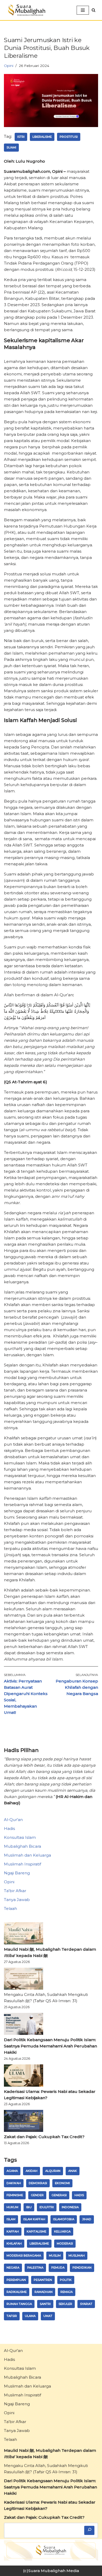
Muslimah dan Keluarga (27, 1855)
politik (66, 2280)
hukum (12, 2207)
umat (48, 2316)
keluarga (62, 2231)
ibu (29, 2207)
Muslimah (77, 2256)
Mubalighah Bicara (22, 1846)
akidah (32, 2171)
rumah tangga (19, 2304)
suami (11, 147)
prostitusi (69, 137)
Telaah (10, 1908)
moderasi (65, 2243)
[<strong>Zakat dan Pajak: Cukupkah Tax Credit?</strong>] (24, 2122)
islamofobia (64, 2219)
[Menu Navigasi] (83, 10)
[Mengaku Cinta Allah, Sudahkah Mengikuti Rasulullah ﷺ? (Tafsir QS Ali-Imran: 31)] (24, 1980)
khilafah (14, 2243)
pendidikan (82, 2268)
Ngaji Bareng (17, 1873)
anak (73, 2171)
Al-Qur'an (13, 1820)
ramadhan (44, 2292)
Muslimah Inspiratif (22, 1864)
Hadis (9, 1828)
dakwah (14, 2183)
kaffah (13, 2231)
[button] (93, 10)
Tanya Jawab (17, 1900)
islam (11, 2219)
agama (12, 2171)
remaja (67, 2292)
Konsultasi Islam (20, 1837)
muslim (55, 2256)
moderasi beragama (24, 2256)
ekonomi (62, 2183)
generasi (59, 2195)
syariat (86, 2304)
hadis (79, 2195)
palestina (35, 2268)
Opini (9, 66)
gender (37, 2195)
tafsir (12, 2316)
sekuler (65, 2304)
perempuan (16, 2280)
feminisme (15, 2195)
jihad (87, 2219)
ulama (30, 2316)
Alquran (53, 2171)
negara (13, 2268)
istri (21, 137)
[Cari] (89, 2530)
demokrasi (38, 2183)
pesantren (43, 2280)
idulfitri (47, 2207)
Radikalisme (17, 2292)
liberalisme (42, 137)
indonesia (70, 2207)
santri (45, 2304)
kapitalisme (36, 2231)
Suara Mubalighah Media (54, 2571)
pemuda (58, 2268)
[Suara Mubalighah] (26, 10)
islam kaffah (34, 2219)
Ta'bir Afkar (15, 1891)
